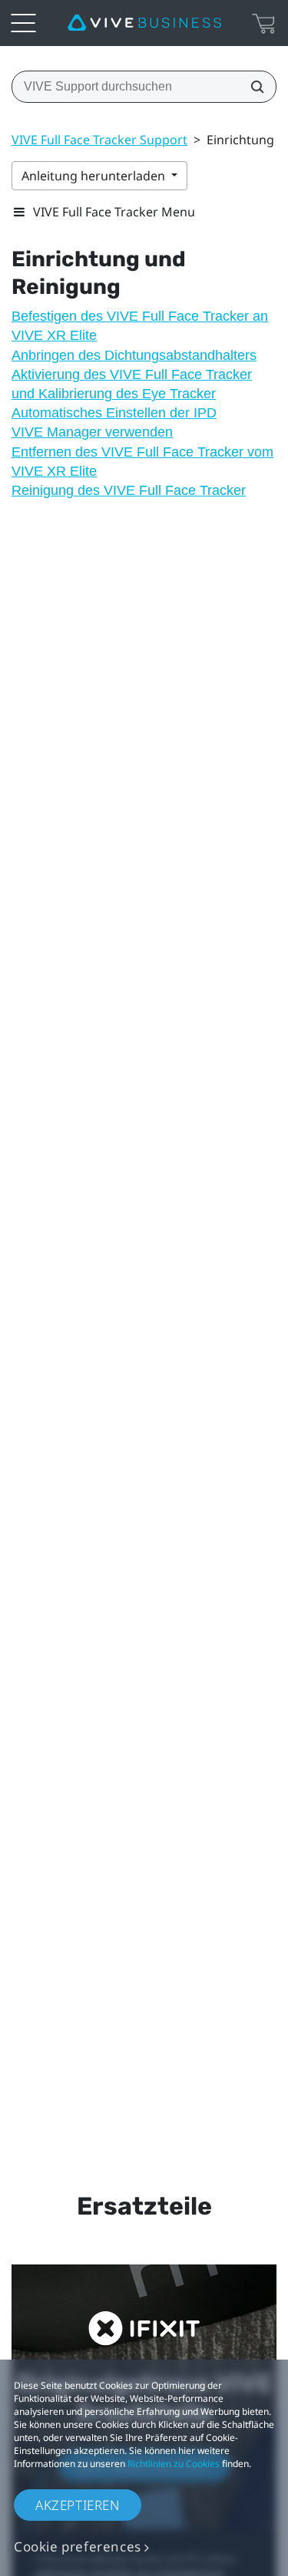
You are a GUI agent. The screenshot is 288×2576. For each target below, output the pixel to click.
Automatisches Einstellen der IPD (114, 413)
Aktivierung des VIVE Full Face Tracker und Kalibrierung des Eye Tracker (132, 384)
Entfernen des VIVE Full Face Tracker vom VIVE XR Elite (142, 462)
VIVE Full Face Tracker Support (99, 140)
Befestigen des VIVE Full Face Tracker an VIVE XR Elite (140, 326)
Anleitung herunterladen (95, 176)
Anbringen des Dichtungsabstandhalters (134, 355)
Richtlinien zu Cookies (174, 2464)
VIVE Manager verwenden (92, 432)
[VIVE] (144, 23)
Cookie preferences (78, 2546)
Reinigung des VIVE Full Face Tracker (129, 490)
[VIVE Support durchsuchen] (253, 87)
